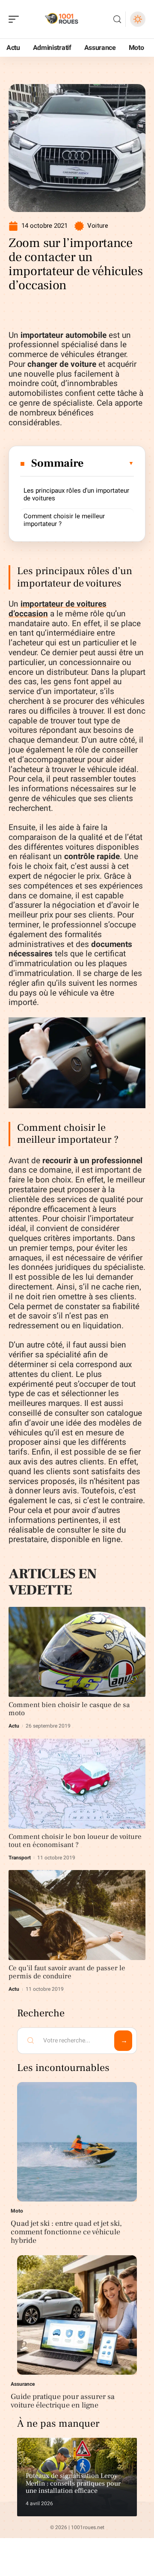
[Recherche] (117, 19)
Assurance (23, 2384)
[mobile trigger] (16, 19)
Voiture (98, 226)
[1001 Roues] (62, 19)
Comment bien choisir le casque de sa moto (69, 1709)
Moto (17, 2211)
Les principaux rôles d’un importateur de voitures (76, 494)
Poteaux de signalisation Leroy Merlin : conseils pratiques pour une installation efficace (73, 2483)
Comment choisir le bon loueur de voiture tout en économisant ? (75, 1841)
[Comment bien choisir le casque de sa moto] (77, 1652)
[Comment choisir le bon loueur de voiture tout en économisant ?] (77, 1784)
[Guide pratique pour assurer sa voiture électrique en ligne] (77, 2315)
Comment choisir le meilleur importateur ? (64, 520)
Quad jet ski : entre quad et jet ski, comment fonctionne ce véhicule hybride (66, 2232)
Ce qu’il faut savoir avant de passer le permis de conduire (67, 1972)
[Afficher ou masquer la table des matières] (109, 463)
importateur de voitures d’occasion (58, 609)
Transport (20, 1858)
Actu (14, 1726)
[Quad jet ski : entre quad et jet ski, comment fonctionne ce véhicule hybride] (77, 2142)
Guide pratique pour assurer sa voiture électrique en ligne (63, 2401)
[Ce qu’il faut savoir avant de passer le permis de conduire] (77, 1915)
